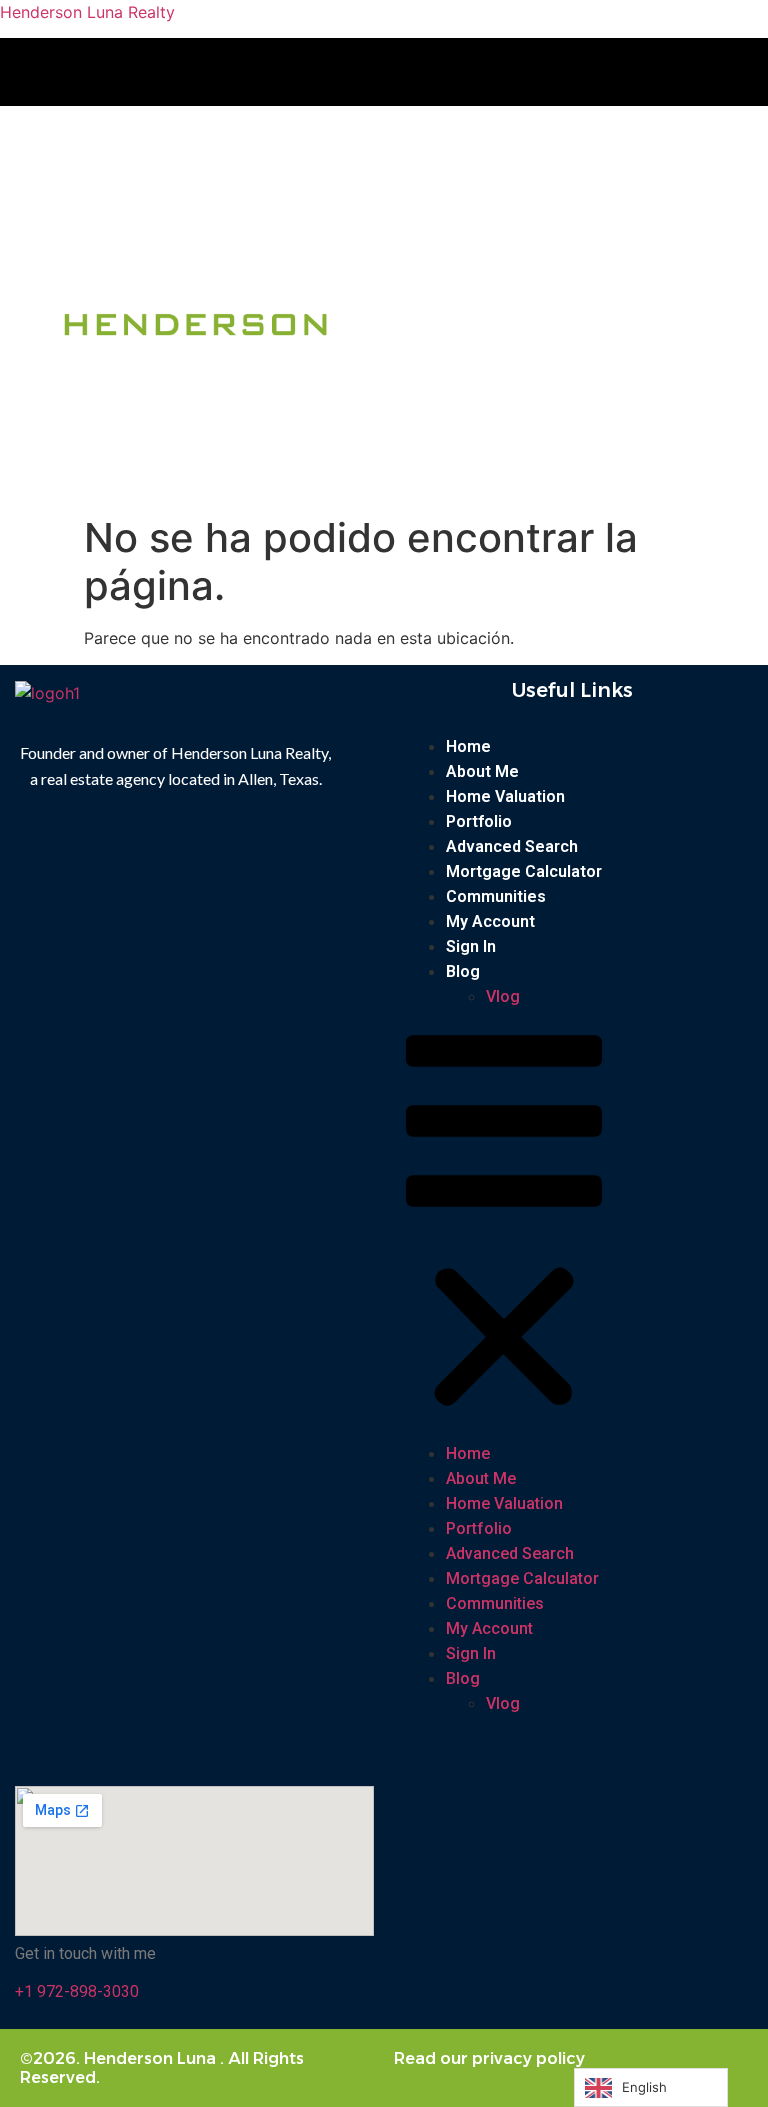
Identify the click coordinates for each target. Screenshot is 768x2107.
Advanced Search (512, 846)
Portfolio (479, 821)
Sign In (471, 946)
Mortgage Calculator (524, 871)
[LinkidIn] (452, 72)
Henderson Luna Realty (87, 12)
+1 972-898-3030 (77, 1991)
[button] (571, 147)
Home (468, 746)
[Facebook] (356, 72)
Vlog (503, 996)
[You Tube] (398, 72)
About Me (482, 771)
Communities (496, 896)
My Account (490, 921)
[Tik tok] (425, 72)
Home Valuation (505, 796)
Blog (463, 971)
